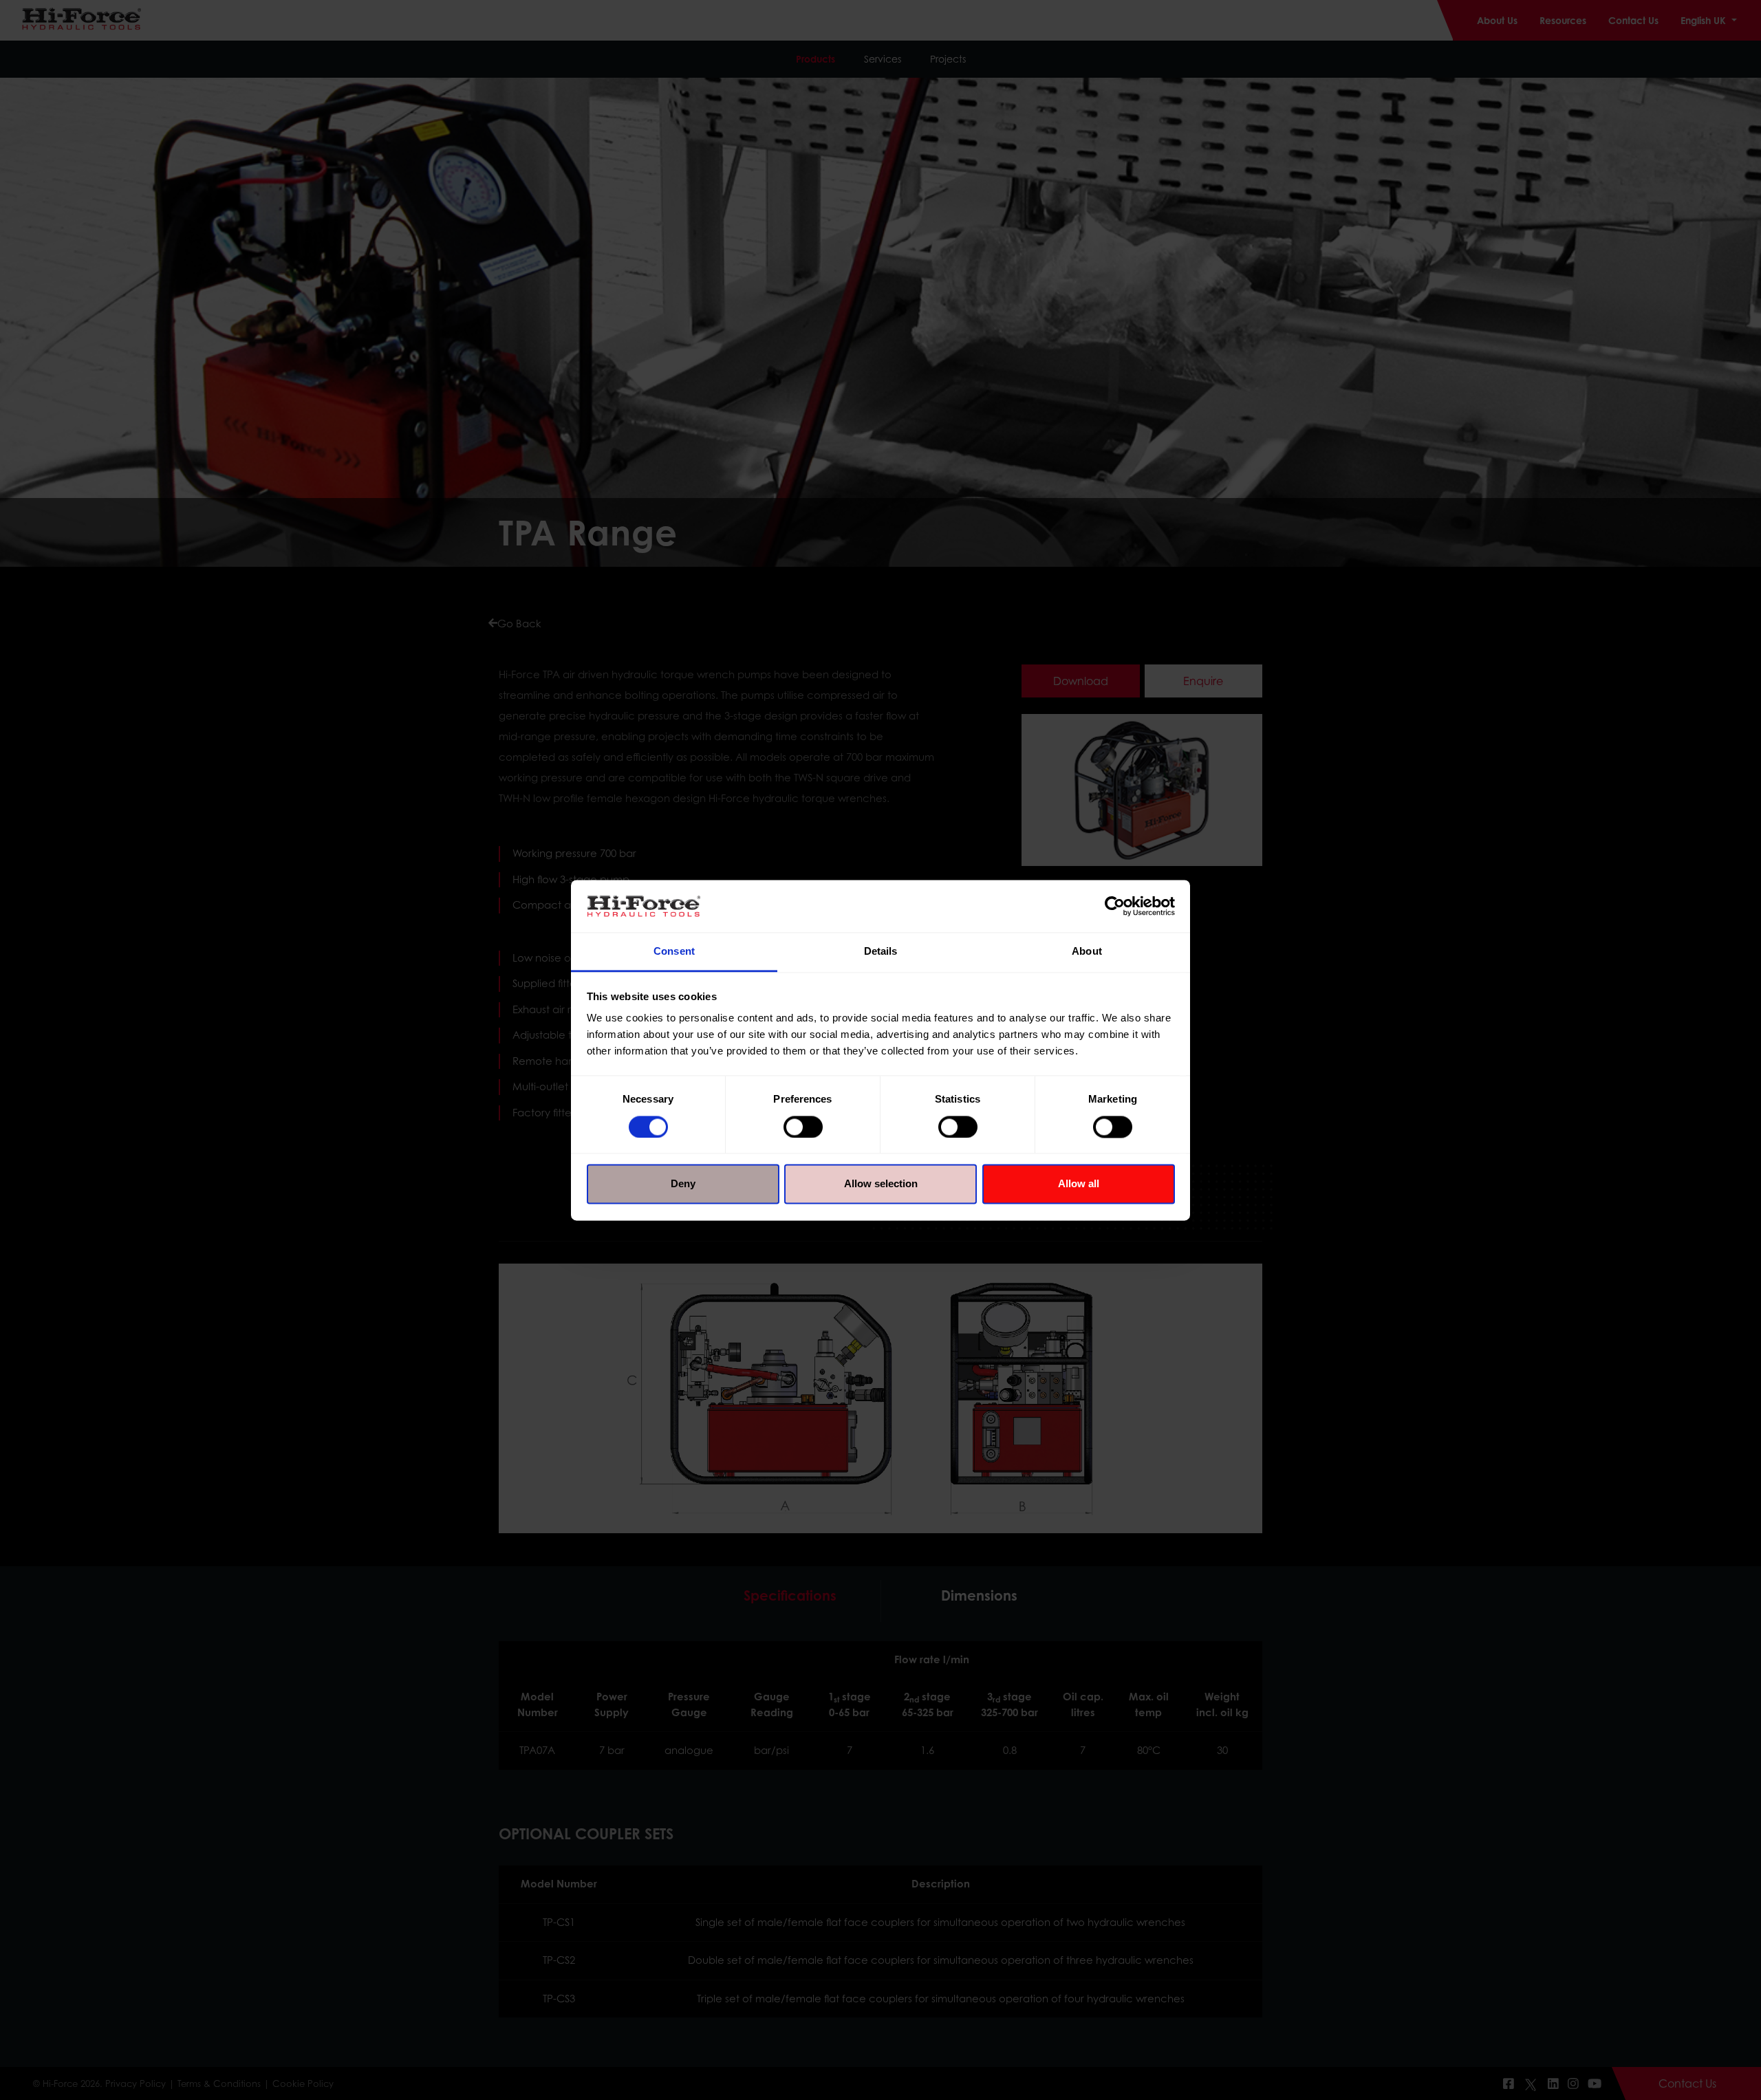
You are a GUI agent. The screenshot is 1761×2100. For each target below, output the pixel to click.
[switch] (803, 1127)
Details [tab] (881, 952)
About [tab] (1087, 952)
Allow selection (881, 1184)
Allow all (1079, 1184)
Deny (683, 1184)
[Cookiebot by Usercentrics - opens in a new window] (1115, 906)
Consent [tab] (674, 952)
